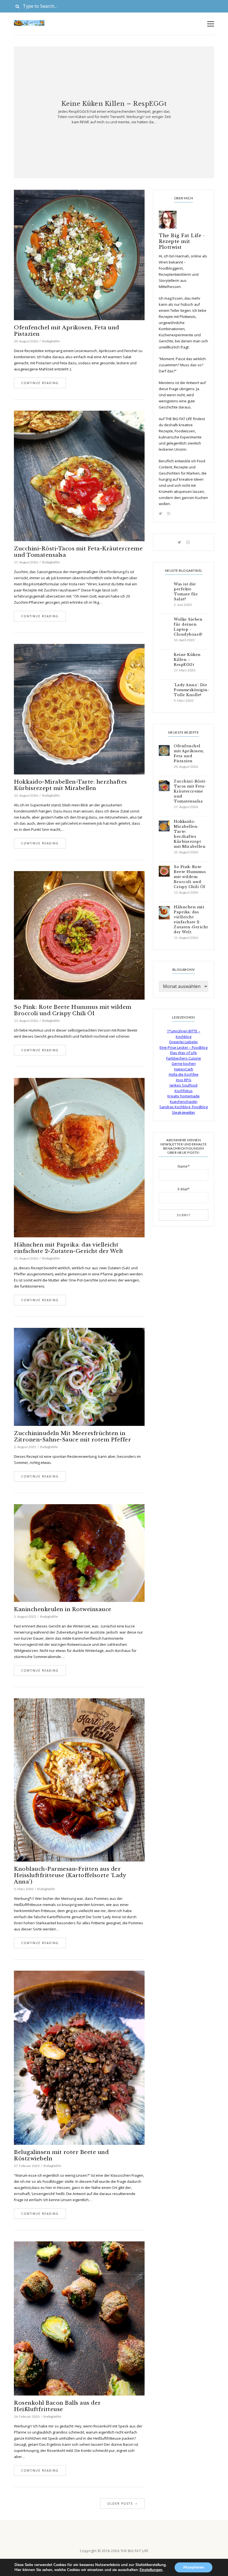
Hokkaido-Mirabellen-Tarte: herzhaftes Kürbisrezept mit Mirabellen (70, 785)
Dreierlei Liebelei (184, 1042)
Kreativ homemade (184, 1096)
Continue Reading (40, 383)
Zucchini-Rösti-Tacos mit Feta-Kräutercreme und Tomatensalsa (78, 552)
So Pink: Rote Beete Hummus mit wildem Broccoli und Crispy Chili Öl (73, 1010)
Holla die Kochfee (184, 1074)
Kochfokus (184, 1091)
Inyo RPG (184, 1080)
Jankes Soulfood (184, 1085)
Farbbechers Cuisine (184, 1058)
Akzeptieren (194, 2567)
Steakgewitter (184, 1112)
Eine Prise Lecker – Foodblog (184, 1047)
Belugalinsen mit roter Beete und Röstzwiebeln (61, 2155)
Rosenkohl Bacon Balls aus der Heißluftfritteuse (57, 2406)
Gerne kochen (184, 1063)
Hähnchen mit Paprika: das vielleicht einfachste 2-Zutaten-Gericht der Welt (69, 1248)
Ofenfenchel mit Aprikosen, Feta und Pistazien (67, 331)
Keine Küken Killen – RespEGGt (114, 104)
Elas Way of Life (184, 1053)
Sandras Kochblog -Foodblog (184, 1107)
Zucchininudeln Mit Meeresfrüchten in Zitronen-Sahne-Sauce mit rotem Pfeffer (72, 1436)
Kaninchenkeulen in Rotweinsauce (63, 1609)
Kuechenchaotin (184, 1102)
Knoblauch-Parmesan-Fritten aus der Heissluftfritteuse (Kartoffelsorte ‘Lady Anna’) (70, 1875)
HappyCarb (184, 1069)
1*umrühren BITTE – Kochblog (184, 1034)
